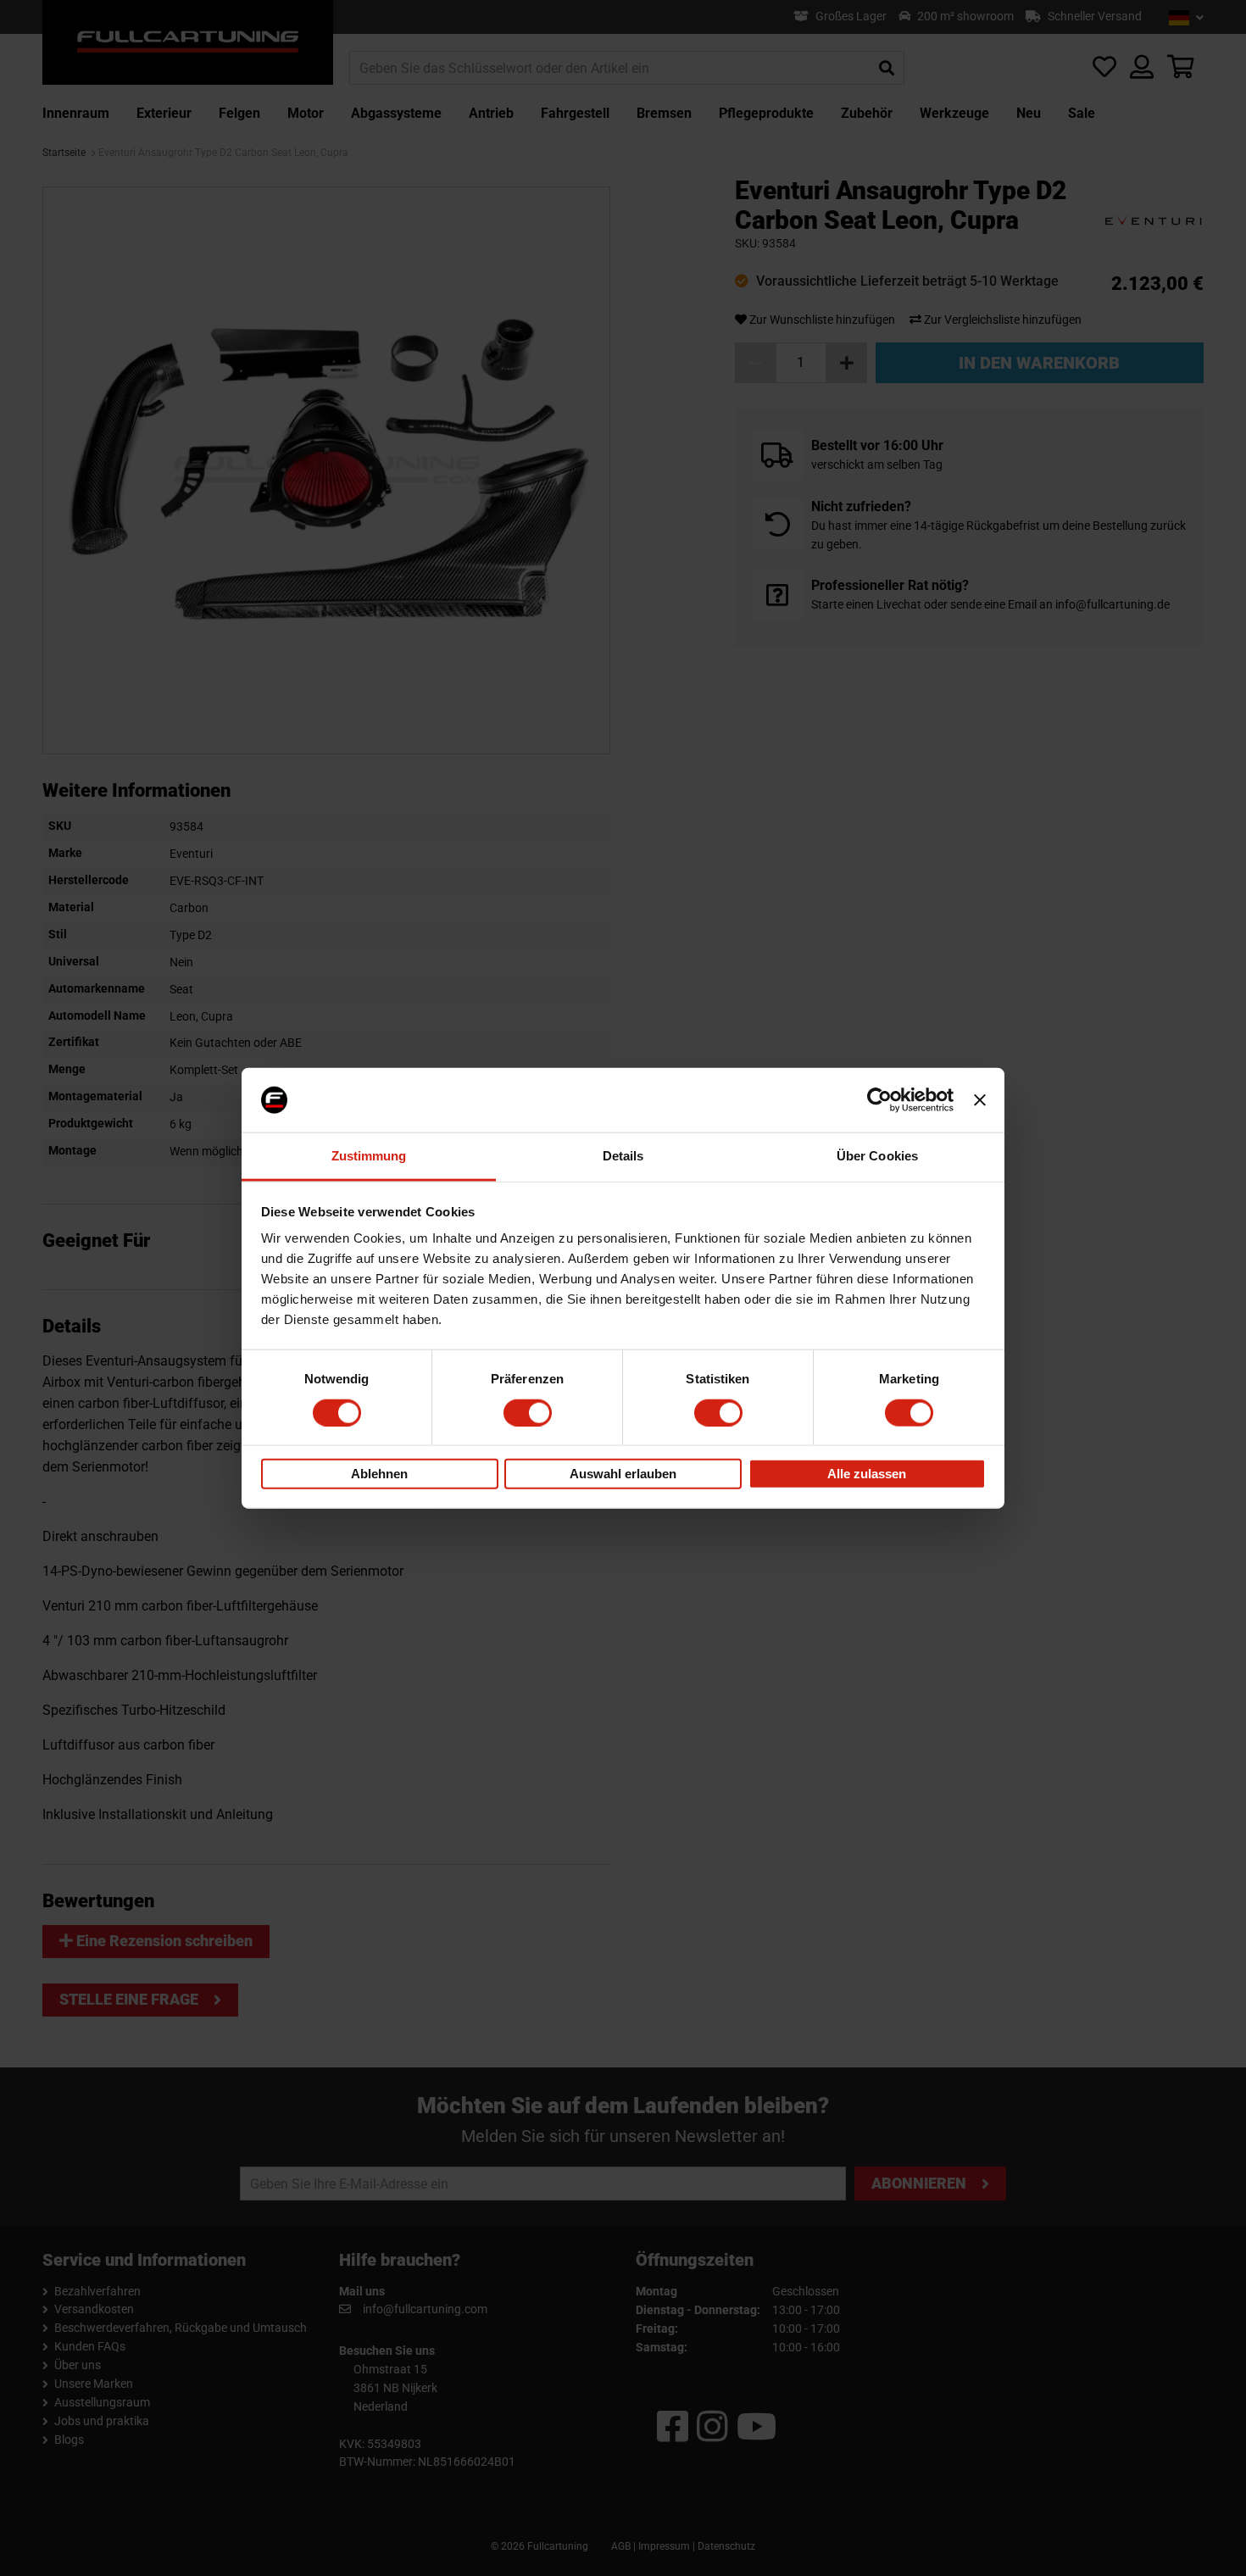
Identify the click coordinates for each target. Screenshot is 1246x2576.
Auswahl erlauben (623, 1474)
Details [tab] (623, 1156)
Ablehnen (379, 1474)
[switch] (528, 1412)
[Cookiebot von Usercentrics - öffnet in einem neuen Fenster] (879, 1100)
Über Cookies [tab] (877, 1156)
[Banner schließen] (980, 1100)
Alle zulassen (867, 1474)
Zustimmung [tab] (369, 1156)
